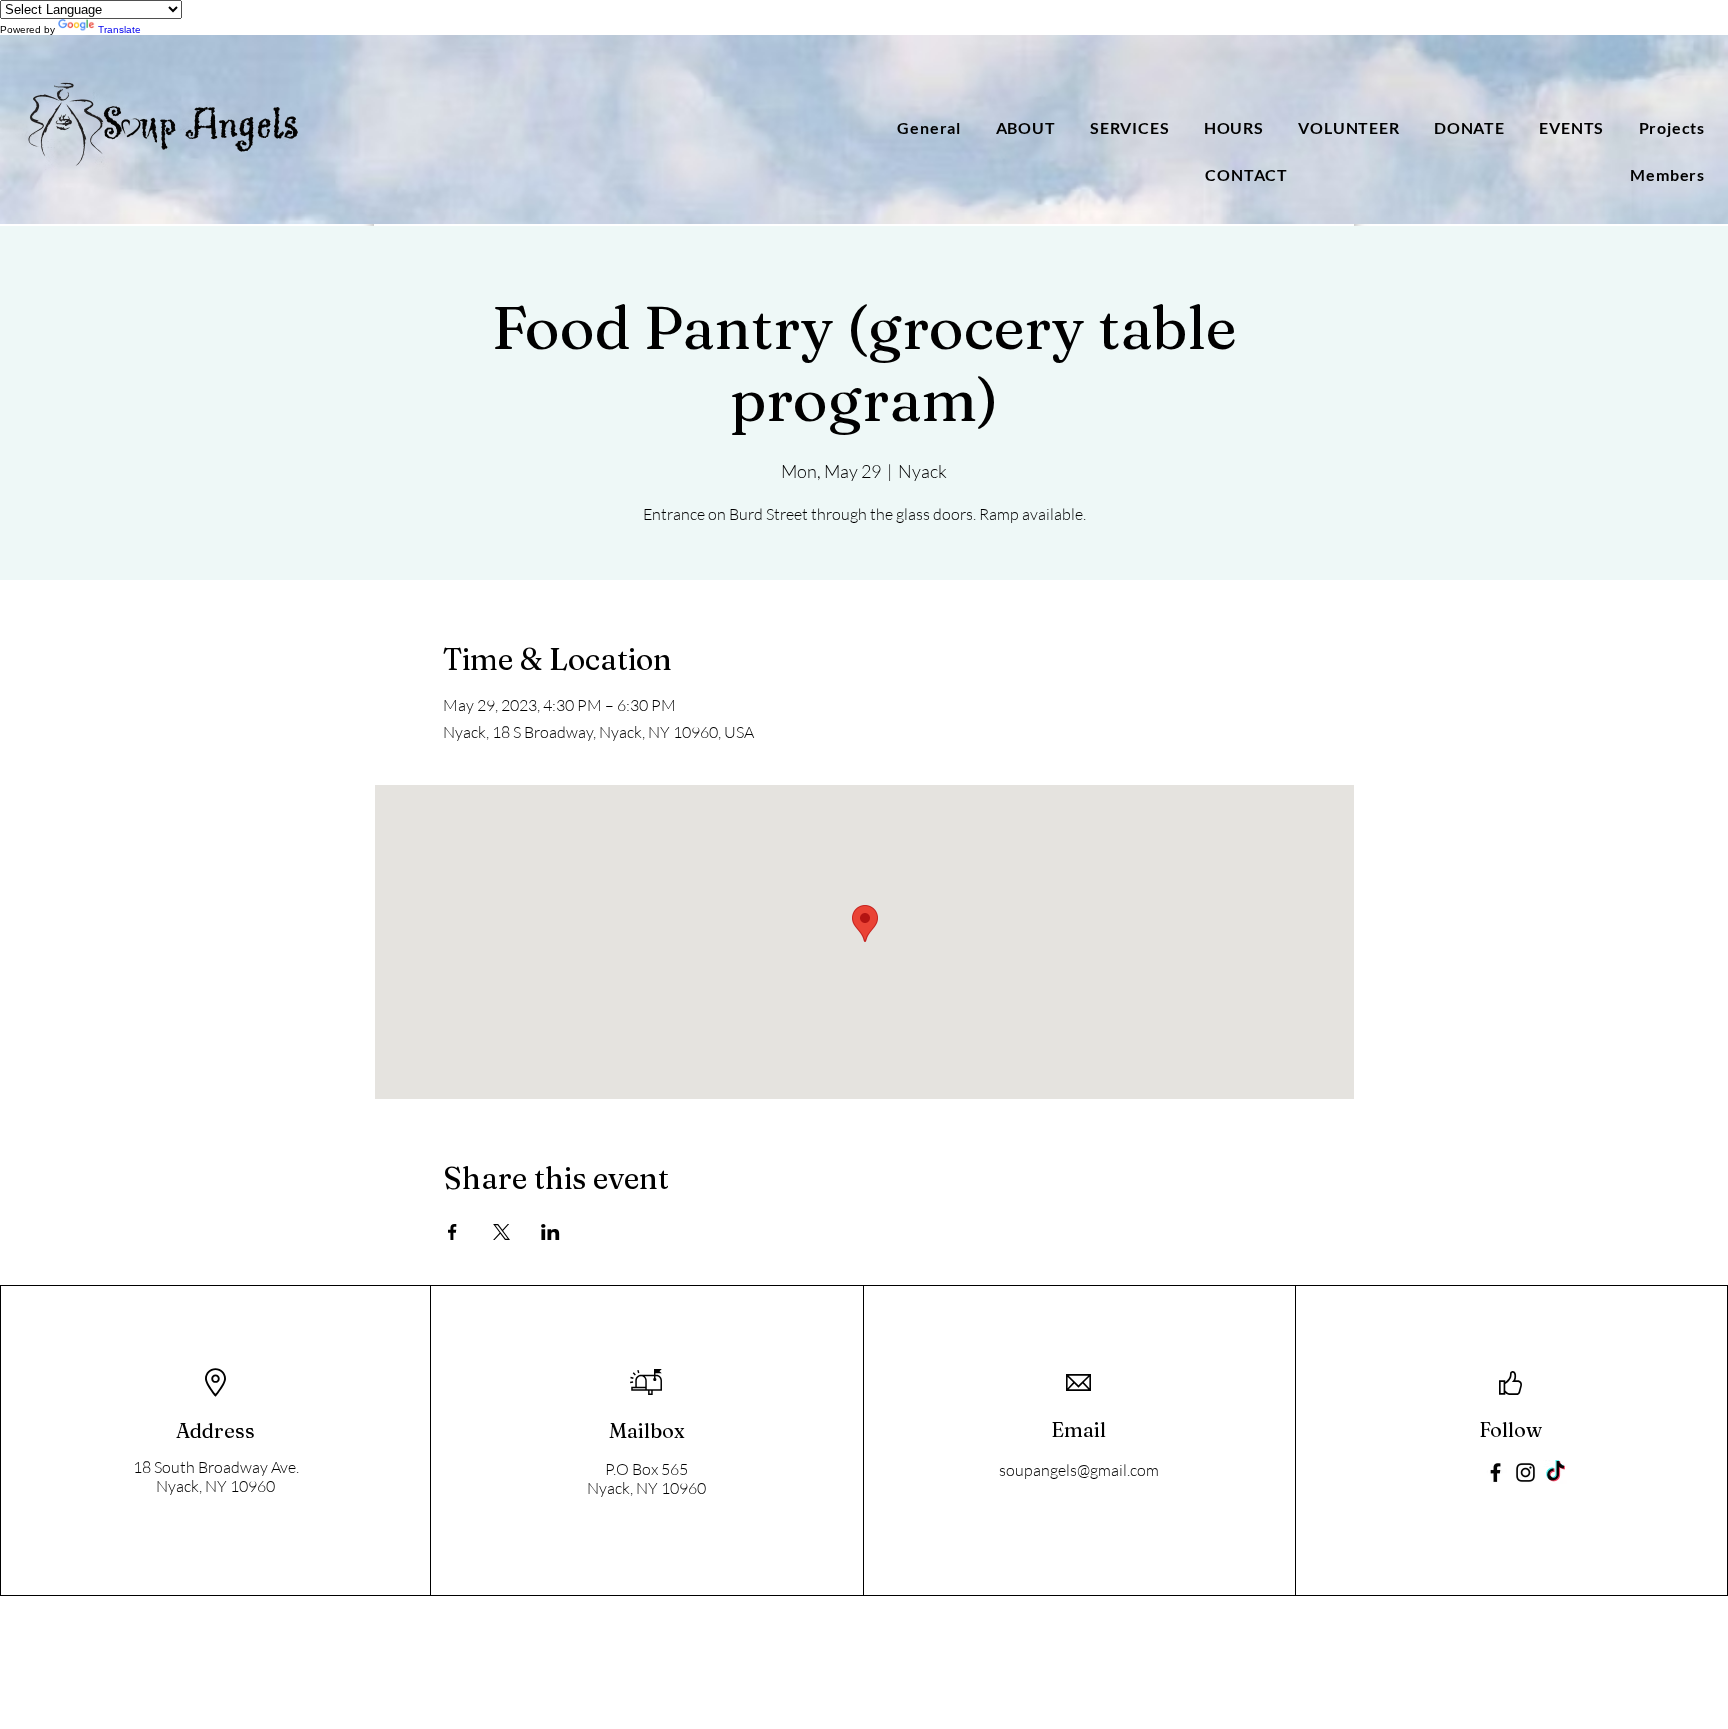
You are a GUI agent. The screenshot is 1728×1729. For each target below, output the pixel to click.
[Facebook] (1495, 1472)
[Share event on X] (501, 1232)
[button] (1022, 127)
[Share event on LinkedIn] (550, 1232)
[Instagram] (1525, 1472)
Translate (119, 29)
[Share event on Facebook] (452, 1232)
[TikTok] (1555, 1472)
